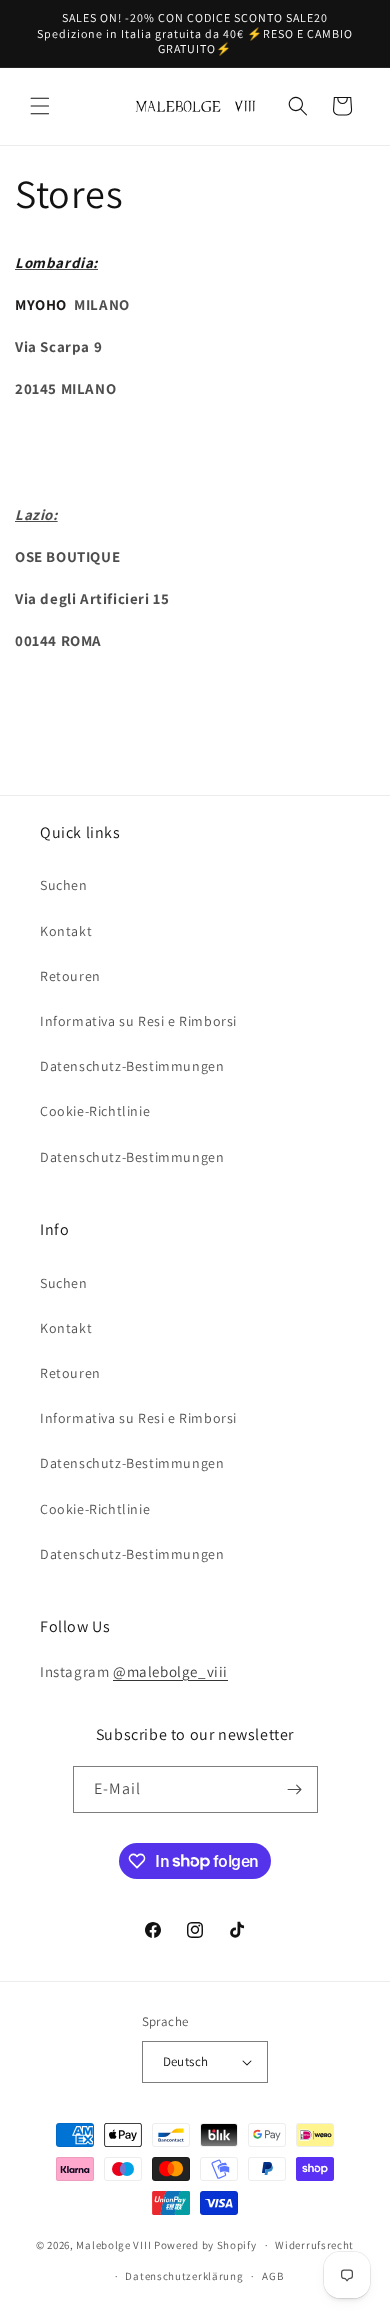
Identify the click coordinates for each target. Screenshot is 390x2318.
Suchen (64, 885)
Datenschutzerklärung (184, 2276)
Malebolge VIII (113, 2245)
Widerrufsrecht (314, 2245)
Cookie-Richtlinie (95, 1111)
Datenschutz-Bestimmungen (132, 1066)
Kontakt (66, 931)
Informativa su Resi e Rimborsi (138, 1021)
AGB (272, 2276)
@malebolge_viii (170, 1671)
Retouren (70, 976)
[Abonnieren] (295, 1789)
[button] (40, 106)
